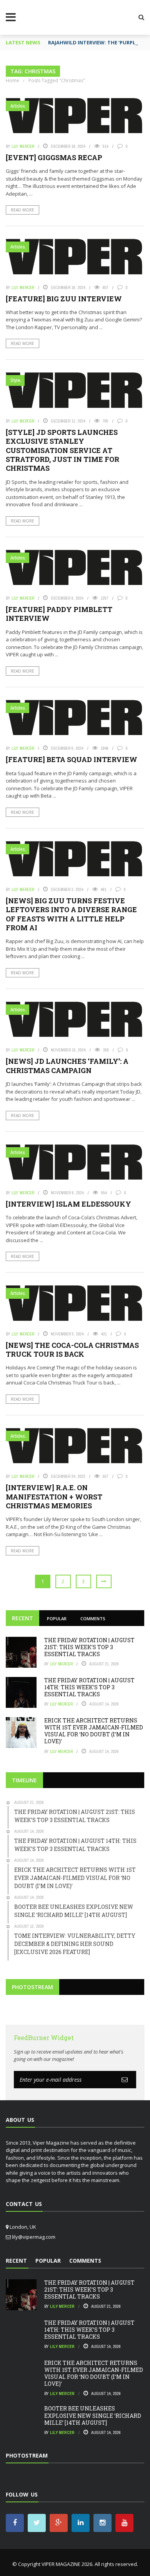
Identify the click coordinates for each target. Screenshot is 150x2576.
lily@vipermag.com (34, 2237)
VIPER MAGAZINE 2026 (67, 2564)
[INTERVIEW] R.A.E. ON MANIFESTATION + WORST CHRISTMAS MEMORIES (54, 1497)
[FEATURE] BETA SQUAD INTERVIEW (72, 759)
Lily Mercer (23, 146)
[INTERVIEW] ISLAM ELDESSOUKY (68, 1204)
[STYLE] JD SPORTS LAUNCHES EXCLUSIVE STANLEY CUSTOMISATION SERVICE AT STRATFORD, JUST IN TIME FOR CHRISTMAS (62, 450)
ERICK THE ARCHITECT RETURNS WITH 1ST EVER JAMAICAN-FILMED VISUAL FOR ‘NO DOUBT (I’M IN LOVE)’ (94, 1731)
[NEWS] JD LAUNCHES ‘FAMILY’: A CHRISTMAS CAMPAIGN (67, 1066)
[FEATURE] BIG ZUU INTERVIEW (64, 299)
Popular (57, 1618)
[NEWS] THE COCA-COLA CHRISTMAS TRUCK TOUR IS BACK (72, 1350)
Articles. (18, 106)
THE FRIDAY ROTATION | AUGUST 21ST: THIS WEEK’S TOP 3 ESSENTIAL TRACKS (89, 1647)
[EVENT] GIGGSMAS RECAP (54, 157)
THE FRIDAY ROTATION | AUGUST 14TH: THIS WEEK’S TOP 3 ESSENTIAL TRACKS (89, 1687)
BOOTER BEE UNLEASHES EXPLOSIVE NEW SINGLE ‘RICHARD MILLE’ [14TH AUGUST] (93, 2415)
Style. (16, 380)
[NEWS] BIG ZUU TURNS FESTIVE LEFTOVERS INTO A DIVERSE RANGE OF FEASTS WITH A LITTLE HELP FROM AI (71, 914)
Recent (22, 1618)
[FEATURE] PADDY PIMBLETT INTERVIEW (59, 614)
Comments (93, 1618)
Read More (22, 210)
